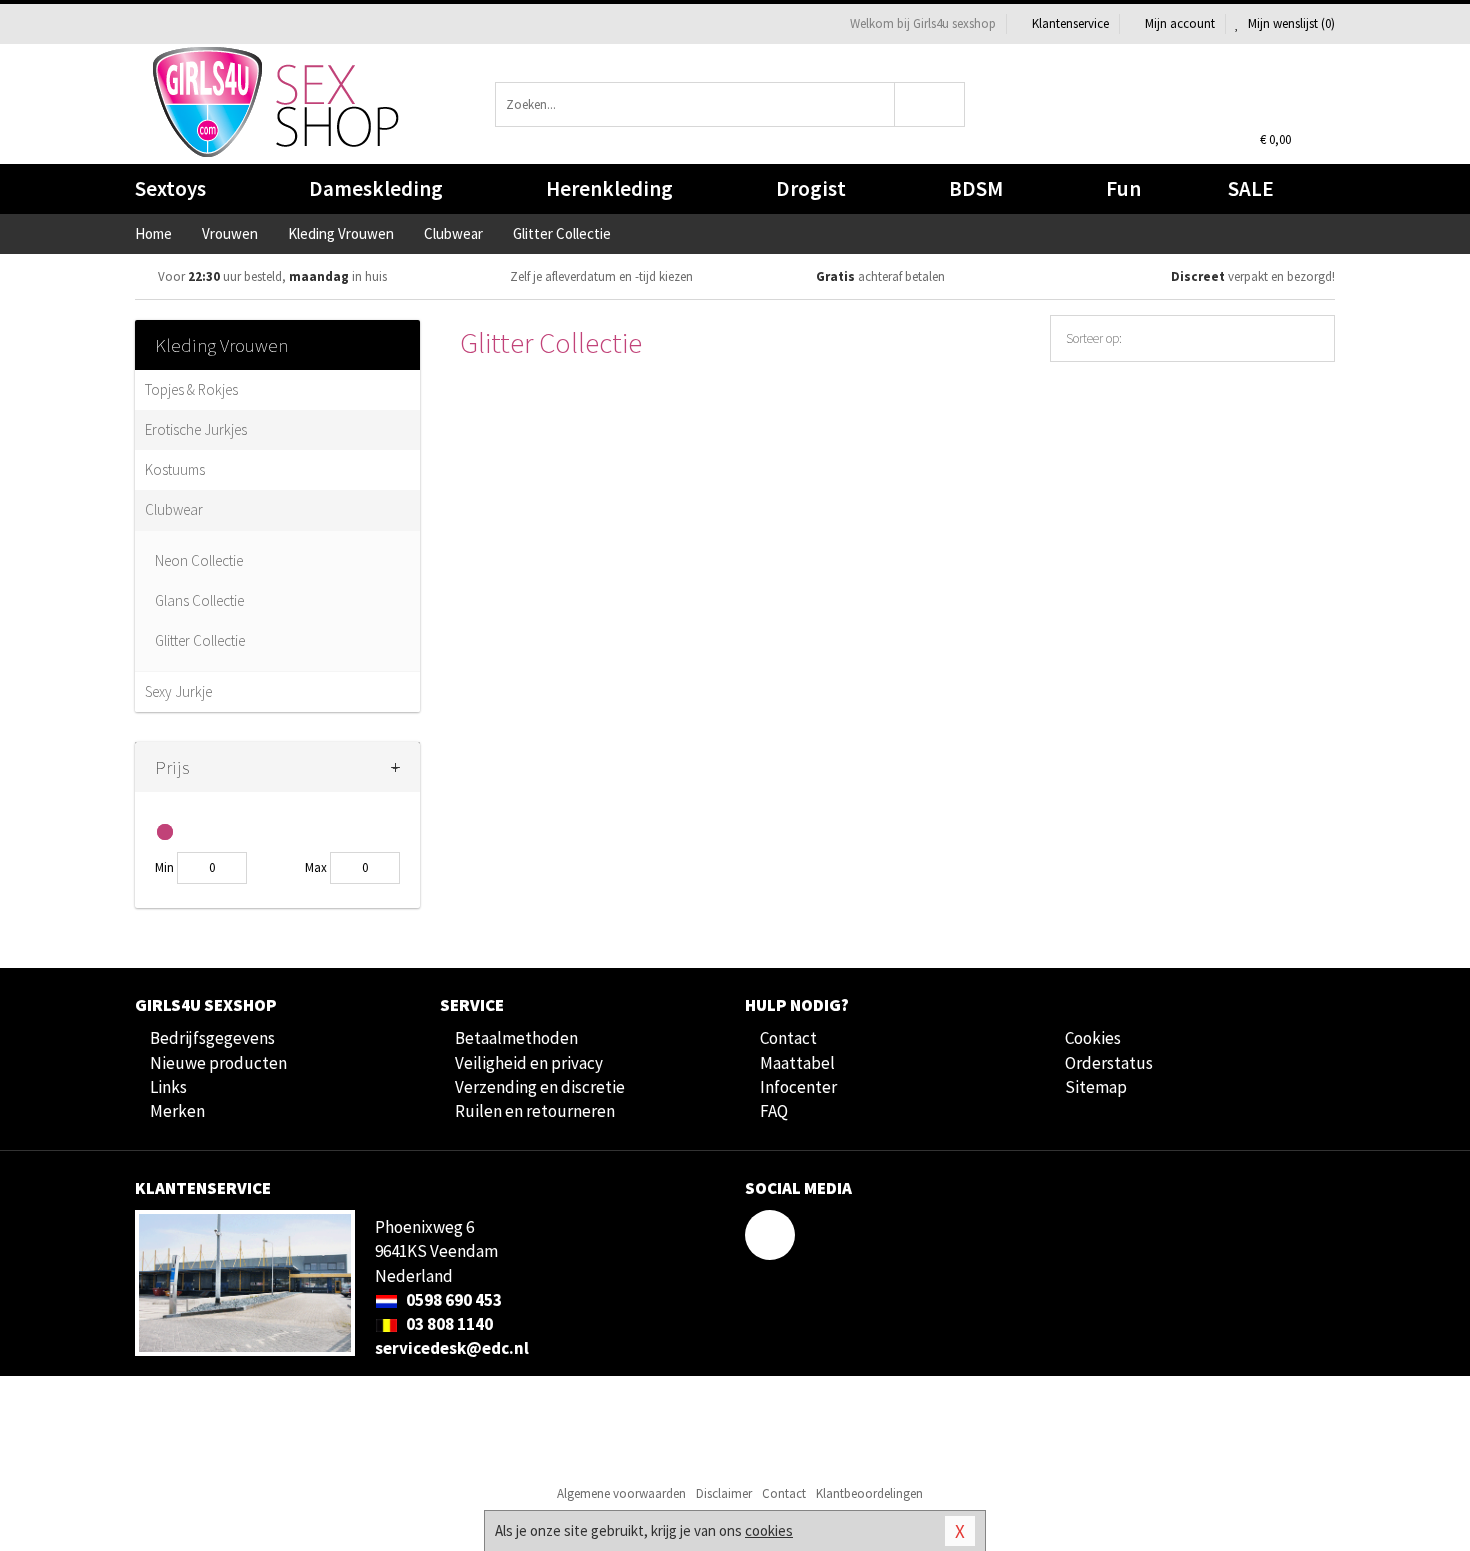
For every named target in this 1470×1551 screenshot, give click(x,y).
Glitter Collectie (200, 640)
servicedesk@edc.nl (452, 1348)
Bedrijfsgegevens (212, 1038)
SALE (1251, 188)
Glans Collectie (199, 600)
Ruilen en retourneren (535, 1111)
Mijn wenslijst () (1290, 23)
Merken (177, 1111)
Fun (1123, 188)
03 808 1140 (448, 1324)
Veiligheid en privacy (529, 1063)
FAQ (774, 1111)
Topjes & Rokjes (191, 389)
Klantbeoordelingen (869, 1493)
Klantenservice (1070, 23)
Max (316, 867)
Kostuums (175, 469)
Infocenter (798, 1087)
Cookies (1093, 1038)
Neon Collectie (199, 560)
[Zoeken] (930, 104)
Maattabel (797, 1063)
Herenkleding (609, 188)
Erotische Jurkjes (196, 429)
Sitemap (1096, 1087)
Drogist (811, 188)
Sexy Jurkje (178, 691)
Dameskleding (376, 188)
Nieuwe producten (218, 1063)
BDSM (976, 188)
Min (164, 867)
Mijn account (1180, 23)
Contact (788, 1038)
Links (168, 1087)
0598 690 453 (452, 1300)
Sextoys (170, 188)
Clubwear (174, 509)
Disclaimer (724, 1493)
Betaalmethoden (516, 1038)
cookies (769, 1530)
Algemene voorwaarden (621, 1493)
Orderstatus (1109, 1063)
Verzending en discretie (540, 1087)
